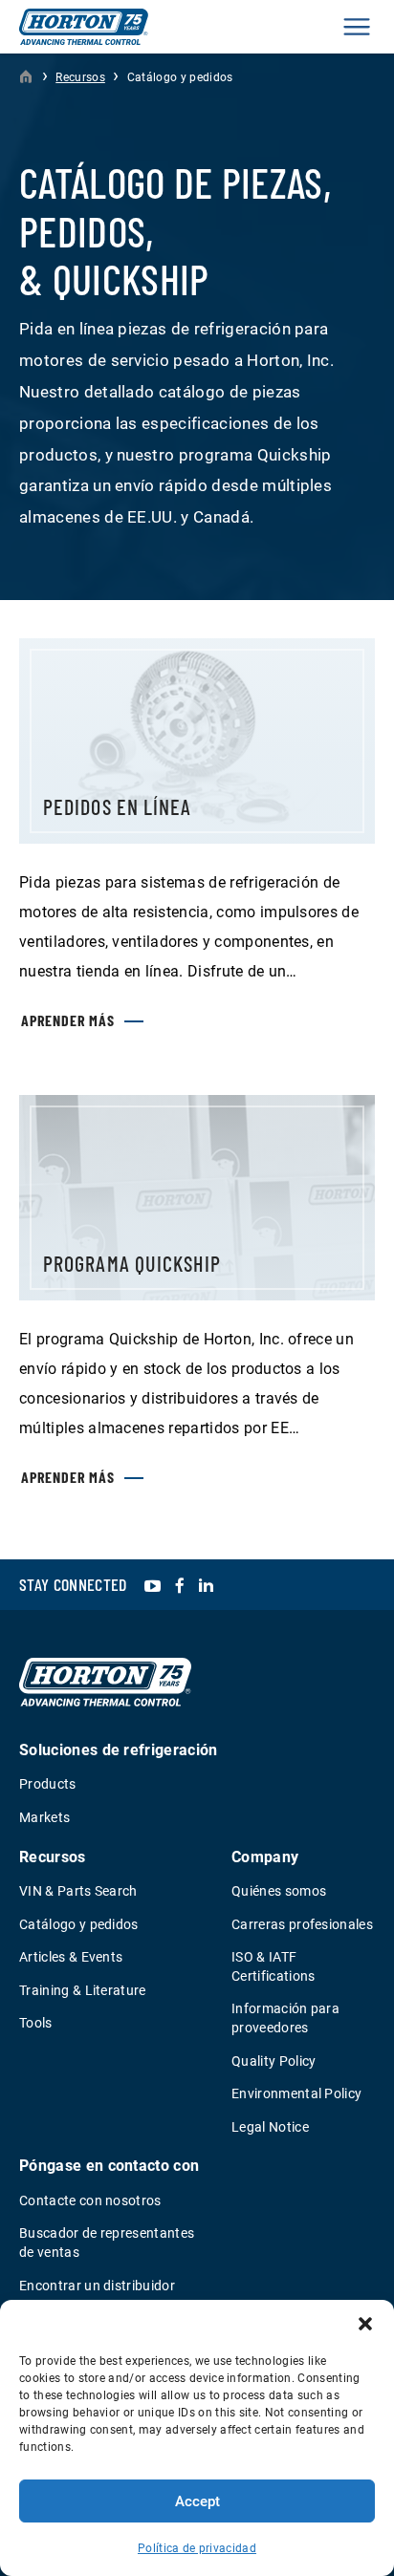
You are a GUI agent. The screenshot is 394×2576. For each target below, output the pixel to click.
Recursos (80, 77)
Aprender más (68, 1020)
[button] (365, 2324)
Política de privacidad (197, 2548)
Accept (197, 2501)
